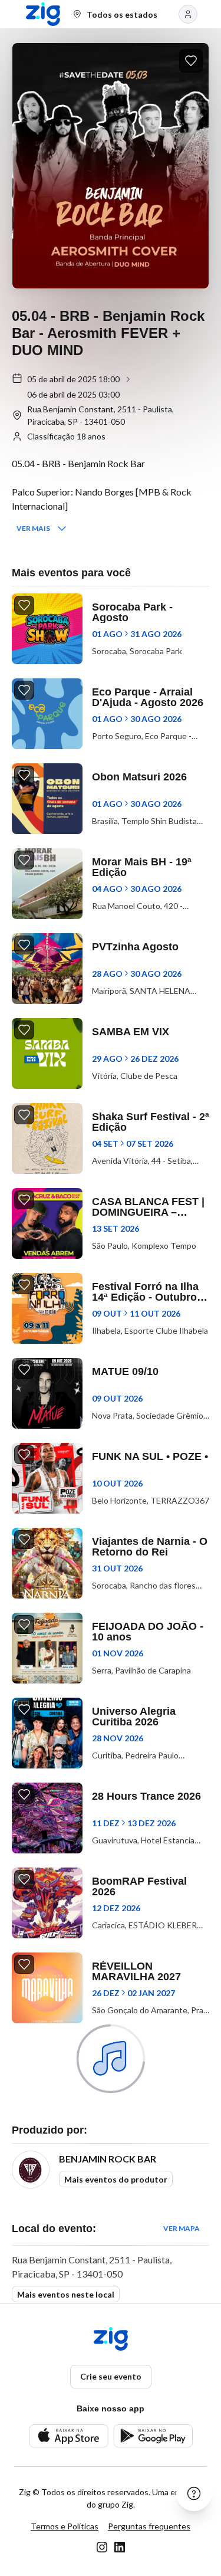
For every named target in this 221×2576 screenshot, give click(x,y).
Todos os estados (122, 14)
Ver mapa (182, 2228)
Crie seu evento (111, 2376)
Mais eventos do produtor (116, 2179)
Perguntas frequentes (149, 2526)
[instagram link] (102, 2547)
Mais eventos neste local (66, 2294)
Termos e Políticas (65, 2526)
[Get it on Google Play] (153, 2436)
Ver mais (33, 528)
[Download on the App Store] (69, 2436)
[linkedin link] (120, 2547)
